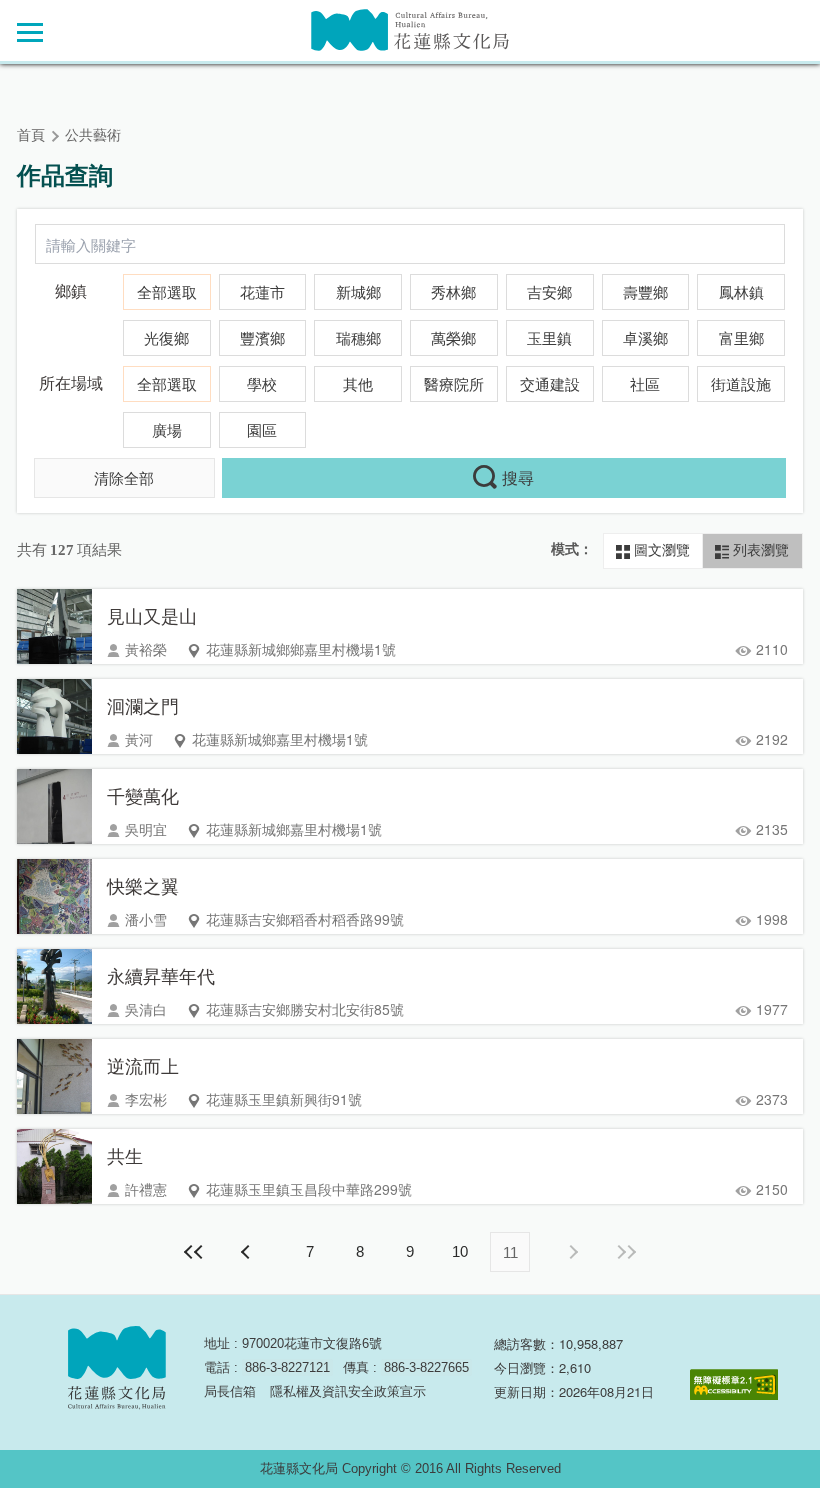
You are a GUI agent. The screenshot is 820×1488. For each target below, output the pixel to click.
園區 (262, 431)
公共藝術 (93, 135)
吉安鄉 (549, 293)
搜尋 (518, 477)
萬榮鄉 (453, 339)
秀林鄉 (453, 293)
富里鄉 (741, 339)
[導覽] (30, 32)
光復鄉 (166, 339)
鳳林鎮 (741, 293)
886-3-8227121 (287, 1367)
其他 (358, 385)
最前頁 (194, 1252)
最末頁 (626, 1252)
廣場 (167, 431)
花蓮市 (262, 293)
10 (460, 1251)
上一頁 (248, 1252)
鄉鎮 (71, 291)
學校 (262, 385)
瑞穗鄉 (358, 339)
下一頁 (572, 1252)
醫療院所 (454, 385)
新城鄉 (358, 293)
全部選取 (167, 293)
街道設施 (741, 385)
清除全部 (124, 477)
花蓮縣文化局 (410, 30)
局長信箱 (230, 1391)
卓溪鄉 (645, 339)
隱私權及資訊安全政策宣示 (348, 1391)
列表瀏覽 (759, 550)
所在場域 (71, 383)
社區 (645, 385)
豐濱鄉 (262, 339)
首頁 (31, 135)
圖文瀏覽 (660, 550)
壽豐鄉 (645, 293)
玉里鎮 (549, 339)
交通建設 (550, 385)
